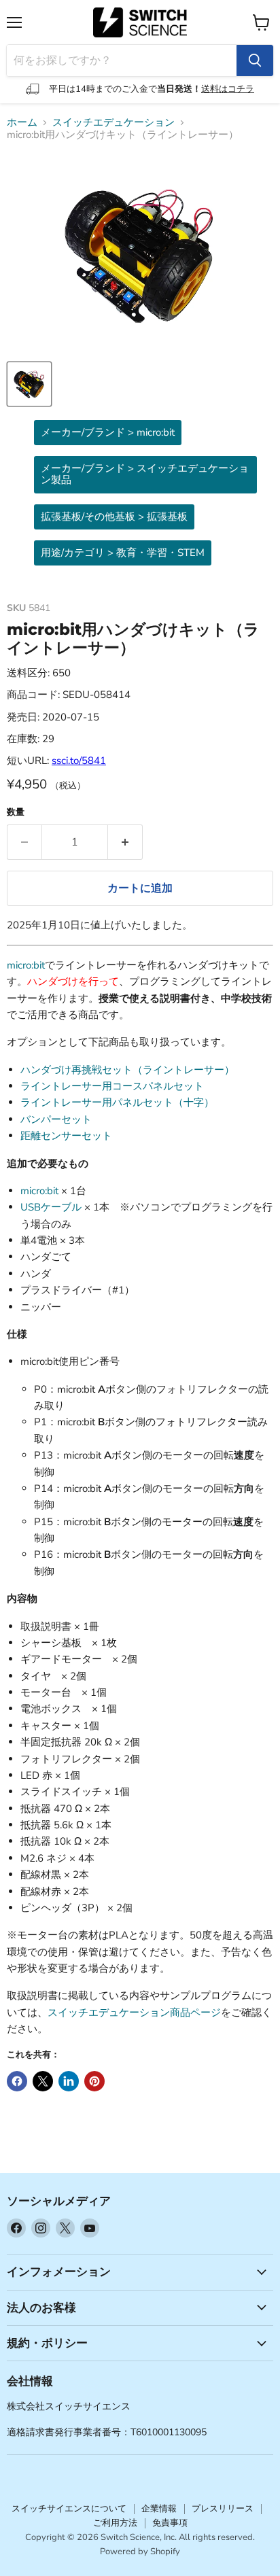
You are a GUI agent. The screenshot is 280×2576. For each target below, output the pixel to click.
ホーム (22, 123)
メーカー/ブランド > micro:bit (108, 432)
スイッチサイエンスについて (69, 2509)
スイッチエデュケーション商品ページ (134, 2013)
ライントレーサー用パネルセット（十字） (117, 1102)
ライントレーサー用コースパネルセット (112, 1086)
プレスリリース (223, 2509)
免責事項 (170, 2523)
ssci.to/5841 (79, 761)
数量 (16, 813)
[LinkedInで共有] (69, 2081)
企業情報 (159, 2509)
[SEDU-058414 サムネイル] (29, 384)
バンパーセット (56, 1119)
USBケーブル (51, 1207)
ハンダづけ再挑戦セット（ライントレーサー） (127, 1070)
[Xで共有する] (43, 2081)
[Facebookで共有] (17, 2081)
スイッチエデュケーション (113, 123)
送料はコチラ (228, 89)
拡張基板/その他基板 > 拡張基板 (114, 517)
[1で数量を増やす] (125, 842)
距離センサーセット (66, 1136)
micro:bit (26, 965)
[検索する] (255, 60)
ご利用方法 (115, 2523)
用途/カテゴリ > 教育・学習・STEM (123, 553)
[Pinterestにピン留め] (94, 2081)
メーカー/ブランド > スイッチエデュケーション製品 (145, 474)
